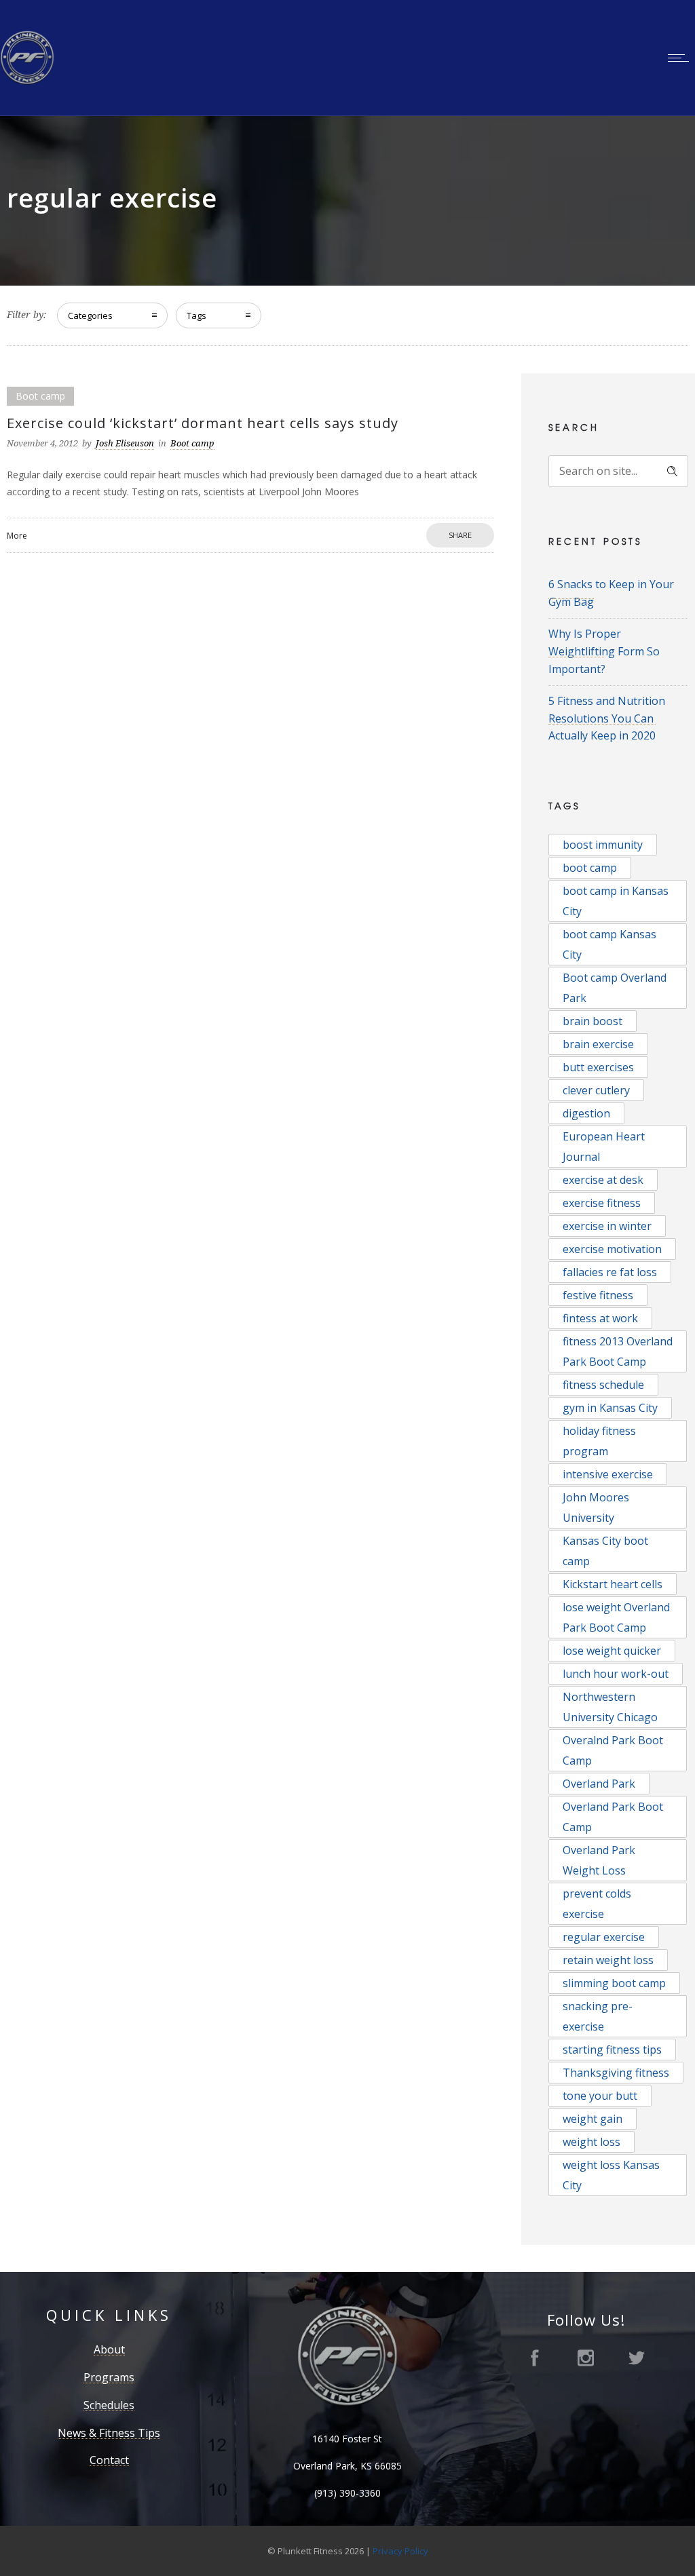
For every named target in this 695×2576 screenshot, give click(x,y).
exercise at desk (603, 1180)
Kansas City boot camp (605, 1551)
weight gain (593, 2119)
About (109, 2349)
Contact (109, 2460)
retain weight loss (608, 1960)
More (17, 536)
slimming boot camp (614, 1983)
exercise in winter (607, 1226)
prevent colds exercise (597, 1904)
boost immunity (603, 845)
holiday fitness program (599, 1441)
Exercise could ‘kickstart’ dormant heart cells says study (203, 423)
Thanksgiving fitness (616, 2073)
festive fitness (598, 1295)
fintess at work (600, 1318)
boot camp (590, 868)
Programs (109, 2377)
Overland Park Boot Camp (613, 1817)
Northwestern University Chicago (610, 1707)
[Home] (27, 81)
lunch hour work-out (616, 1674)
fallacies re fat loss (610, 1272)
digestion (586, 1113)
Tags (196, 315)
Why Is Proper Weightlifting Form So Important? (604, 651)
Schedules (109, 2405)
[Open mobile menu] (681, 58)
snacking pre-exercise (598, 2016)
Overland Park (599, 1784)
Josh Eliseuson (125, 443)
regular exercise (604, 1937)
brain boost (593, 1021)
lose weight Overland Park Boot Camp (616, 1617)
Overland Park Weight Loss (599, 1860)
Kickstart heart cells (613, 1584)
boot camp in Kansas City (616, 901)
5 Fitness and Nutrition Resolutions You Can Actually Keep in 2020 (607, 718)
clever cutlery (596, 1090)
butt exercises (598, 1067)
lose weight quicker (612, 1651)
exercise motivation (612, 1249)
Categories (90, 315)
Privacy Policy (400, 2551)
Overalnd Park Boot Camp (613, 1750)
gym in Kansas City (610, 1408)
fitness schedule (603, 1385)
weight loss (591, 2142)
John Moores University (596, 1507)
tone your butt (600, 2096)
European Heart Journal (604, 1147)
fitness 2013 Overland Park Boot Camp (618, 1351)
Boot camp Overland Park (615, 988)
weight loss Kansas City (611, 2175)
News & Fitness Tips (109, 2433)
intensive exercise (608, 1474)
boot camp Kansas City (609, 944)
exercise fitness (602, 1203)
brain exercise (598, 1044)
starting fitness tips (612, 2050)
